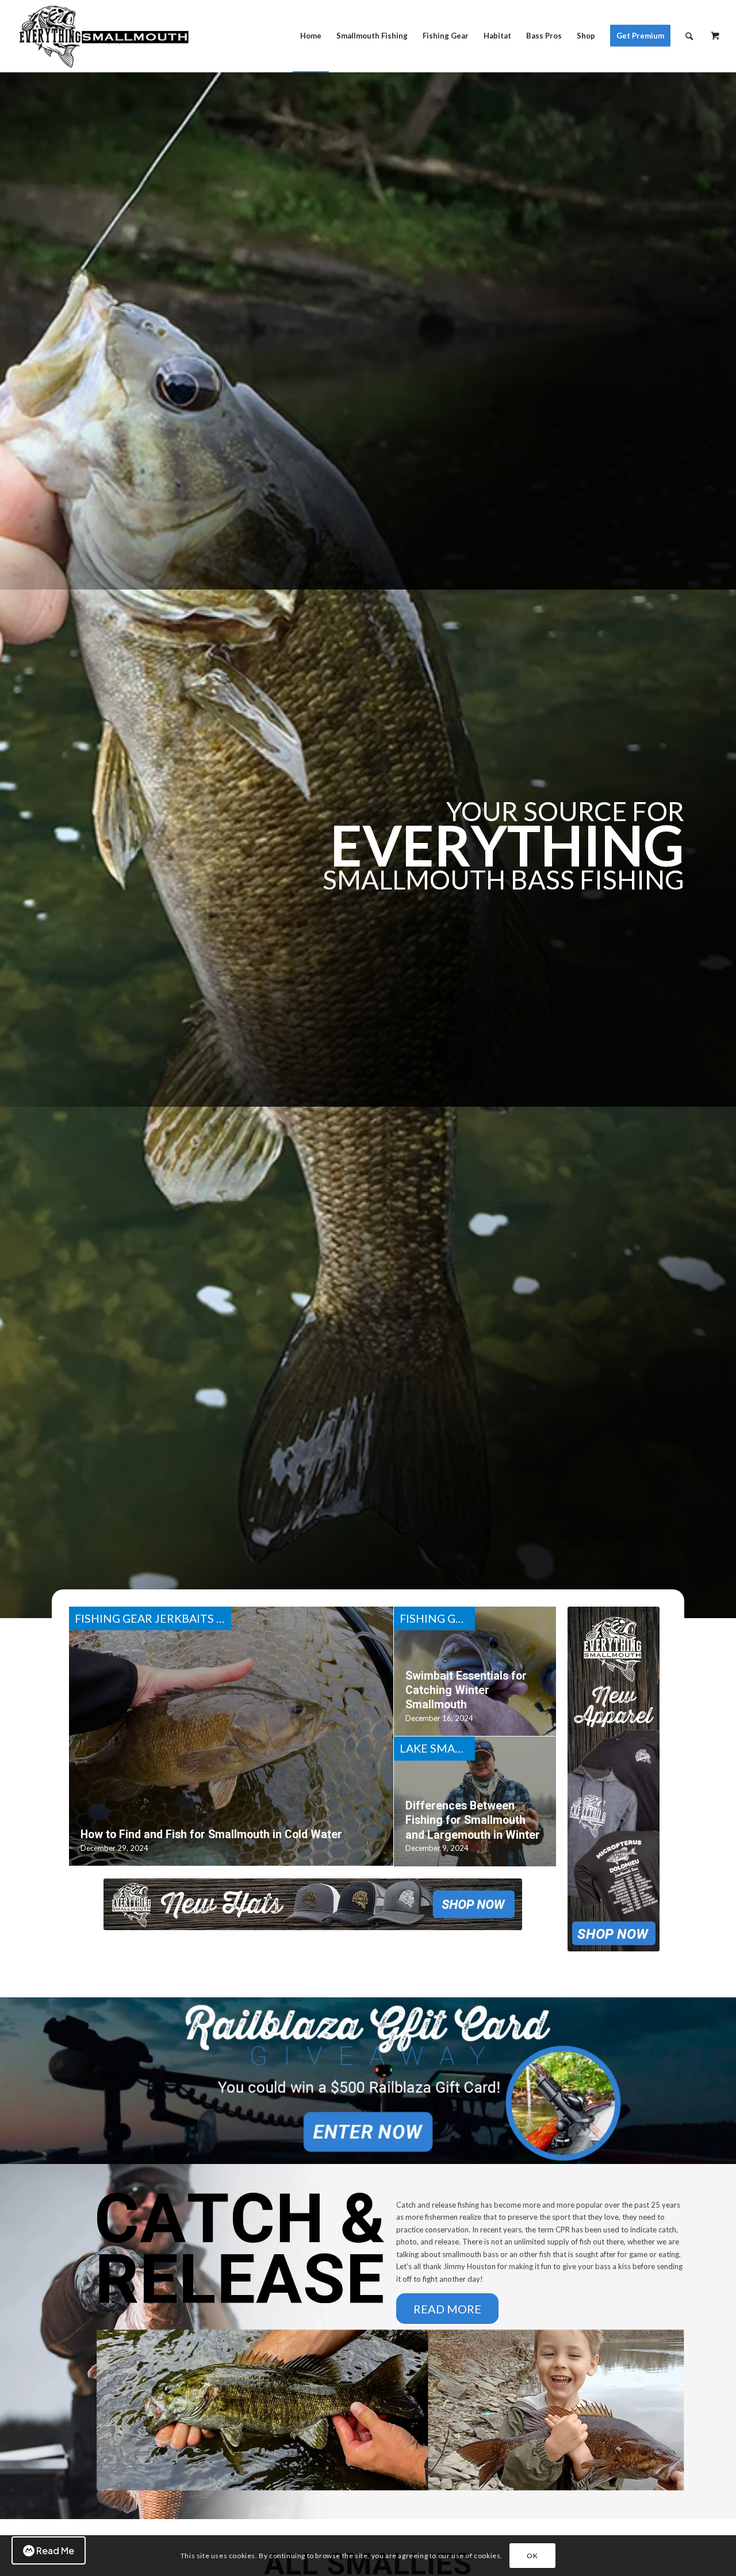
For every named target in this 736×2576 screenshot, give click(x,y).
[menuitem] (311, 36)
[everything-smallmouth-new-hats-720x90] (313, 1904)
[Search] (689, 36)
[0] (715, 32)
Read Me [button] (55, 2550)
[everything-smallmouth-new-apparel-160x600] (614, 1779)
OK (532, 2556)
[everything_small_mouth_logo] (103, 36)
